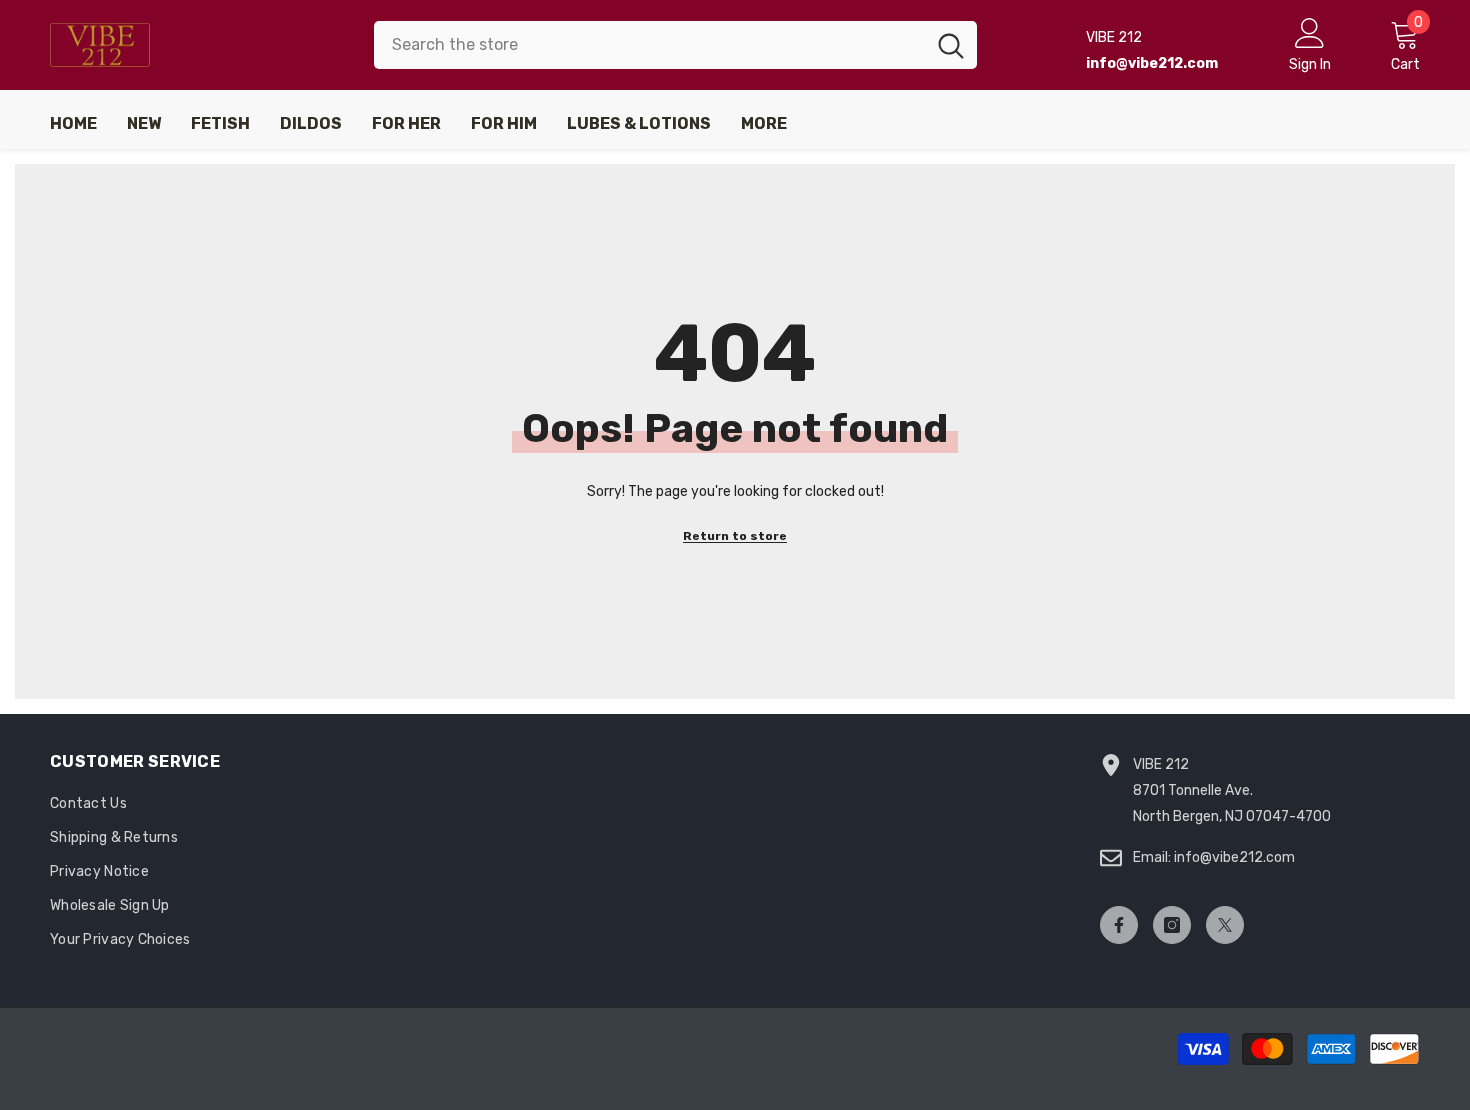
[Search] (675, 45)
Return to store (735, 536)
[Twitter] (1225, 925)
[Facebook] (1119, 925)
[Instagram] (1172, 925)
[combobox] (649, 45)
